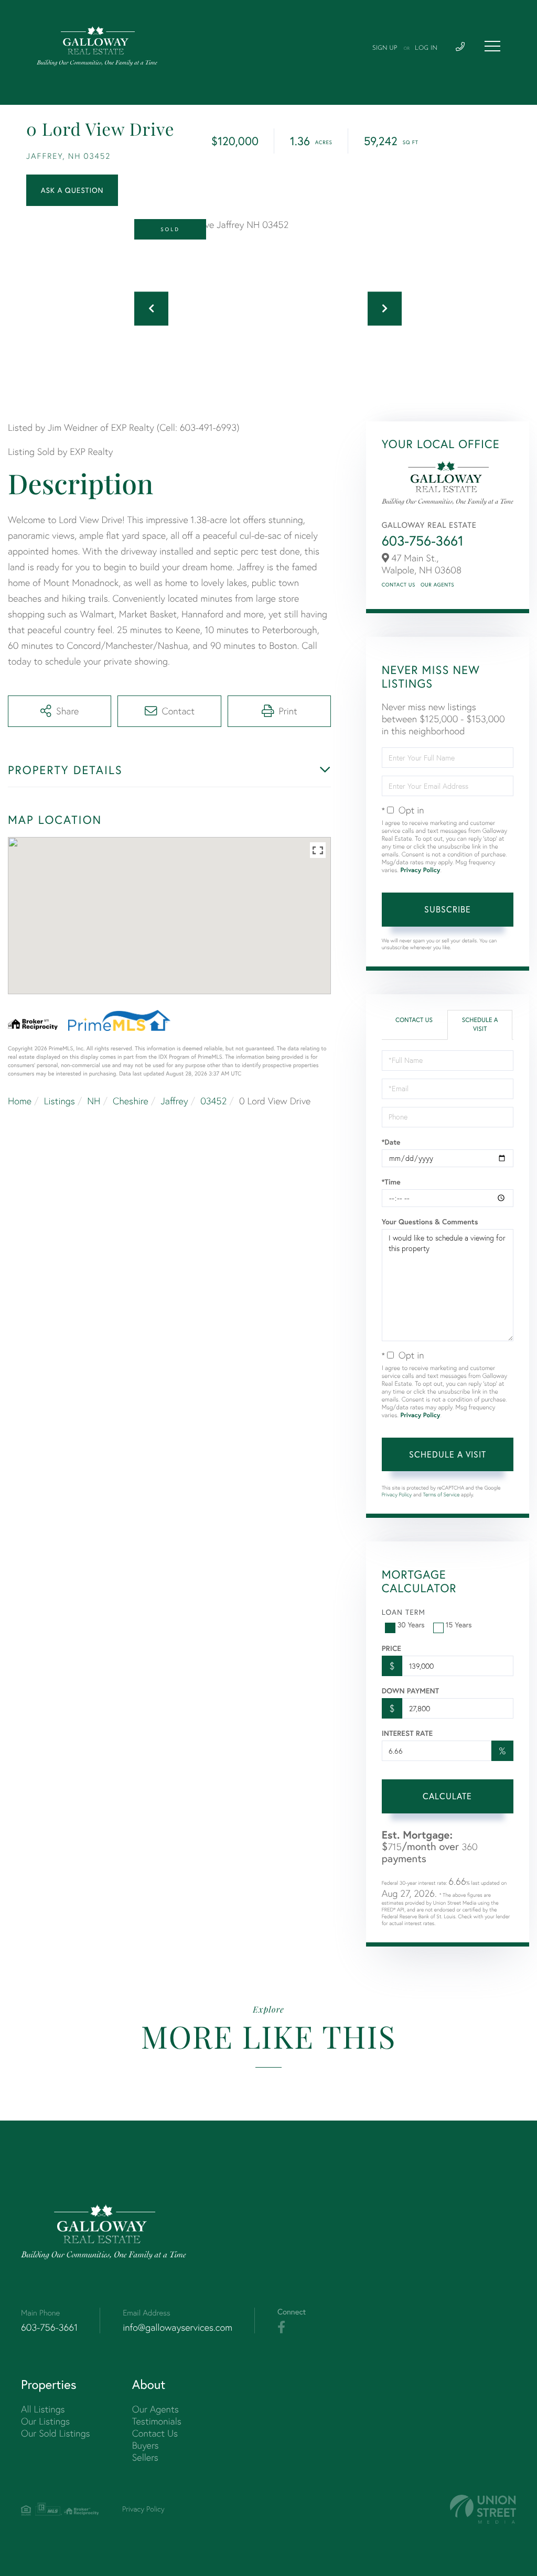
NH (94, 1101)
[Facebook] (281, 2328)
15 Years (459, 1625)
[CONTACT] (72, 190)
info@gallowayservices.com (178, 2327)
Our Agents (437, 585)
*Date (391, 1142)
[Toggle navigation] (492, 46)
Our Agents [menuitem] (155, 2409)
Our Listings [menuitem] (45, 2421)
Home (20, 1101)
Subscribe (448, 909)
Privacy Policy (420, 870)
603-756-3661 (423, 541)
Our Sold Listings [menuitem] (56, 2433)
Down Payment (410, 1691)
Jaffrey (174, 1101)
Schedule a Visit (480, 1025)
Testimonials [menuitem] (157, 2421)
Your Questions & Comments (430, 1222)
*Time (391, 1182)
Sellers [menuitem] (145, 2457)
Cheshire (131, 1101)
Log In (426, 48)
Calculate (447, 1796)
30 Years (411, 1625)
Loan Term (404, 1612)
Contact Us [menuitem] (155, 2433)
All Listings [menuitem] (43, 2409)
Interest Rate (407, 1733)
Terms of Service (442, 1494)
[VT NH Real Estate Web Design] (483, 2509)
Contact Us (399, 585)
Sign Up (385, 48)
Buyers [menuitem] (146, 2445)
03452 (213, 1101)
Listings (60, 1101)
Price (391, 1648)
